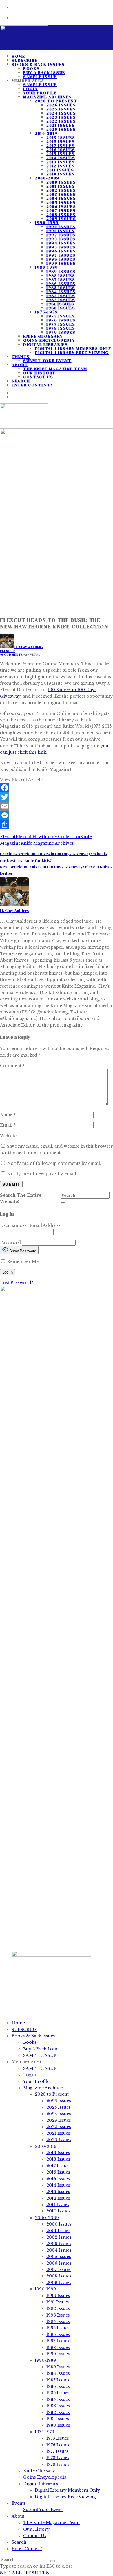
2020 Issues (61, 129)
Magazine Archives (48, 97)
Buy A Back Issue (44, 72)
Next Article (11, 867)
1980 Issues (61, 308)
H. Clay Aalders (29, 647)
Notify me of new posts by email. (42, 1174)
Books (31, 68)
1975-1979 (47, 312)
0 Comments (12, 655)
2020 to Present (56, 101)
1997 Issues (61, 255)
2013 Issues (61, 162)
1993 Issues (61, 239)
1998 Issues (61, 259)
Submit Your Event (47, 361)
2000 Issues (61, 182)
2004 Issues (61, 198)
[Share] (57, 825)
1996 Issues (61, 251)
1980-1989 (47, 267)
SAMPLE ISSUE (40, 85)
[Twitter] (57, 797)
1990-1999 (47, 223)
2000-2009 (47, 178)
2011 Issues (60, 170)
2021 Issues (61, 125)
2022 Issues (61, 121)
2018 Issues (61, 141)
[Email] (57, 806)
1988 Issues (61, 275)
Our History (39, 373)
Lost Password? (17, 1283)
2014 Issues (61, 158)
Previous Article (15, 854)
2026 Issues (61, 105)
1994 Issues (61, 243)
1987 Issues (61, 279)
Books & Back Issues (38, 64)
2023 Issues (61, 117)
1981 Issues (60, 304)
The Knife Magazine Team (55, 369)
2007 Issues (61, 210)
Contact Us (38, 377)
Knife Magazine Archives (47, 843)
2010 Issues (61, 174)
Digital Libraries (46, 344)
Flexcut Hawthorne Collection (48, 837)
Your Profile (40, 93)
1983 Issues (61, 296)
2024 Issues (61, 113)
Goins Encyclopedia (49, 340)
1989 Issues (61, 271)
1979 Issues (61, 332)
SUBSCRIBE (24, 2030)
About (20, 365)
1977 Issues (61, 324)
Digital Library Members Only (73, 348)
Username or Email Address (30, 1225)
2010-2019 (46, 133)
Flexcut (8, 651)
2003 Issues (61, 194)
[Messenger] (57, 815)
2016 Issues (61, 150)
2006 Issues (61, 206)
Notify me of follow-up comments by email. (54, 1163)
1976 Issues (61, 320)
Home (18, 2023)
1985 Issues (61, 288)
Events (21, 357)
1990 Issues (61, 227)
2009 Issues (61, 219)
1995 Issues (61, 247)
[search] (63, 1203)
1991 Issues (60, 231)
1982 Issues (61, 300)
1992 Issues (61, 235)
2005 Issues (61, 202)
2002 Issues (61, 190)
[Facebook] (57, 788)
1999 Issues (61, 263)
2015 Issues (61, 154)
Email (8, 1125)
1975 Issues (61, 316)
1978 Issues (61, 328)
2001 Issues (61, 186)
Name (8, 1115)
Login (30, 89)
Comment (12, 1066)
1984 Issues (61, 292)
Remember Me (22, 1262)
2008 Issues (61, 215)
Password (10, 1242)
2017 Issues (61, 146)
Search (19, 2542)
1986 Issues (61, 284)
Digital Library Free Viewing (72, 353)
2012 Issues (61, 166)
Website (8, 1136)
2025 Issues (61, 109)
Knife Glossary (43, 336)
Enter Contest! (32, 385)
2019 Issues (61, 137)
